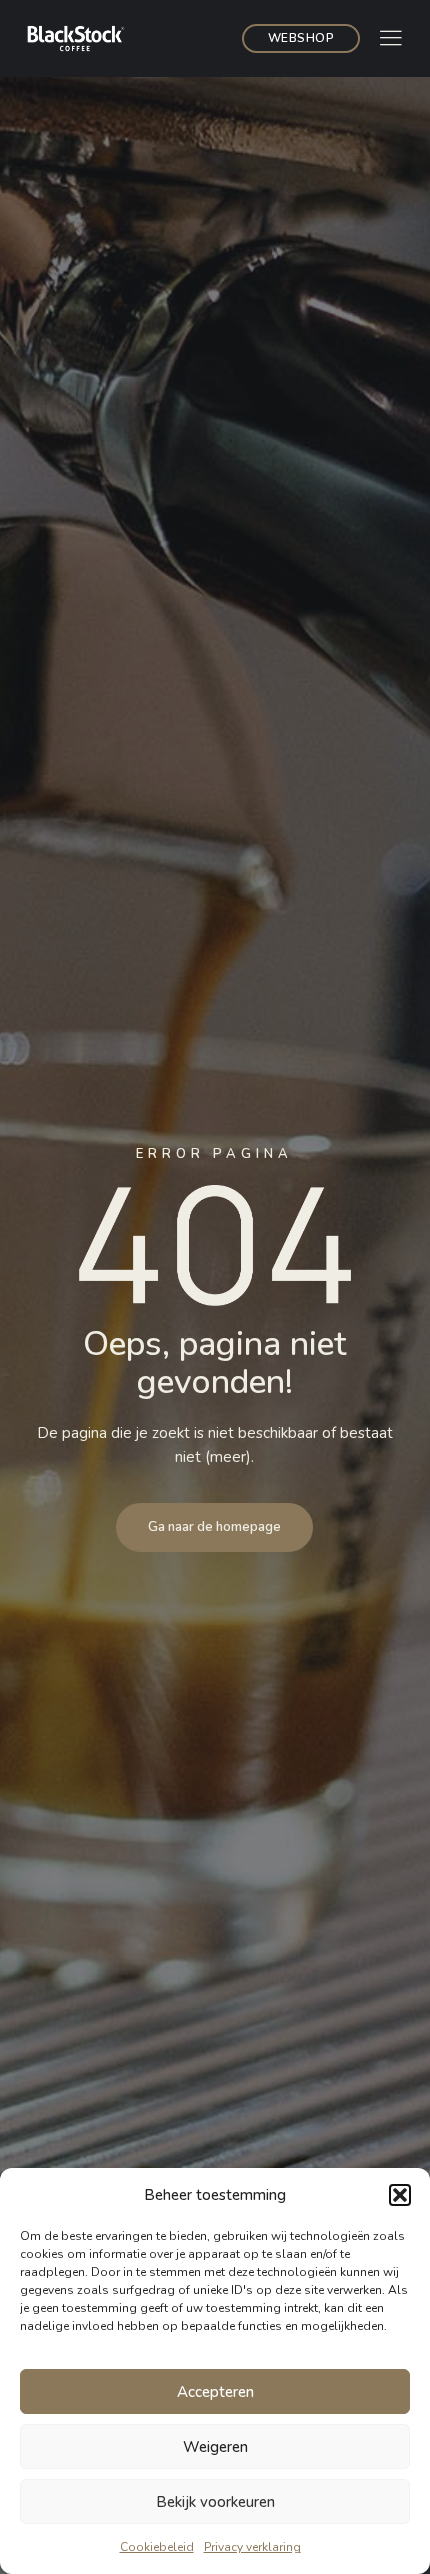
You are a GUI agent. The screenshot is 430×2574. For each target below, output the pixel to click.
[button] (400, 2195)
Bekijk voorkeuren (215, 2502)
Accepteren (215, 2392)
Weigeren (215, 2447)
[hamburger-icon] (390, 40)
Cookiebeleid (157, 2547)
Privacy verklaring (252, 2547)
